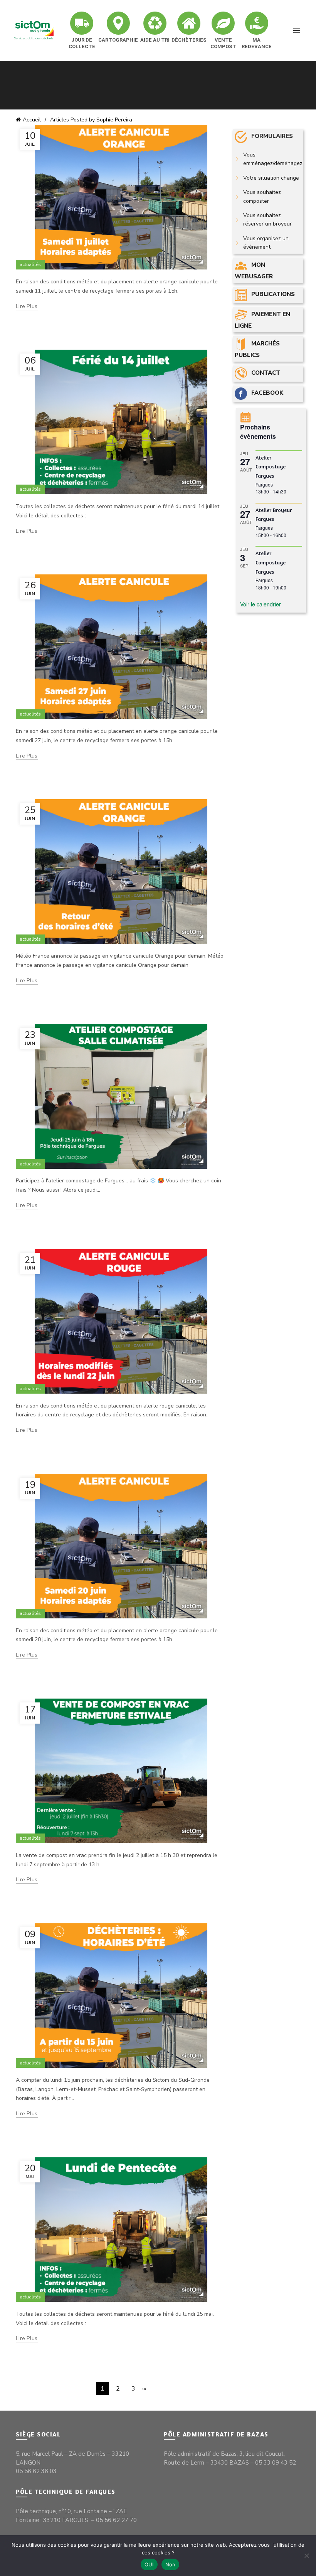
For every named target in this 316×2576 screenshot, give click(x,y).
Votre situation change (271, 178)
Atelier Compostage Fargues (271, 466)
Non (171, 2564)
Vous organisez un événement (266, 243)
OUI (149, 2564)
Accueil (32, 120)
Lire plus (27, 306)
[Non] (306, 2556)
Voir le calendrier (261, 604)
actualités (30, 264)
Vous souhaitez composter (262, 196)
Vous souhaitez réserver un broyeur (267, 220)
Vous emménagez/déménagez (273, 159)
